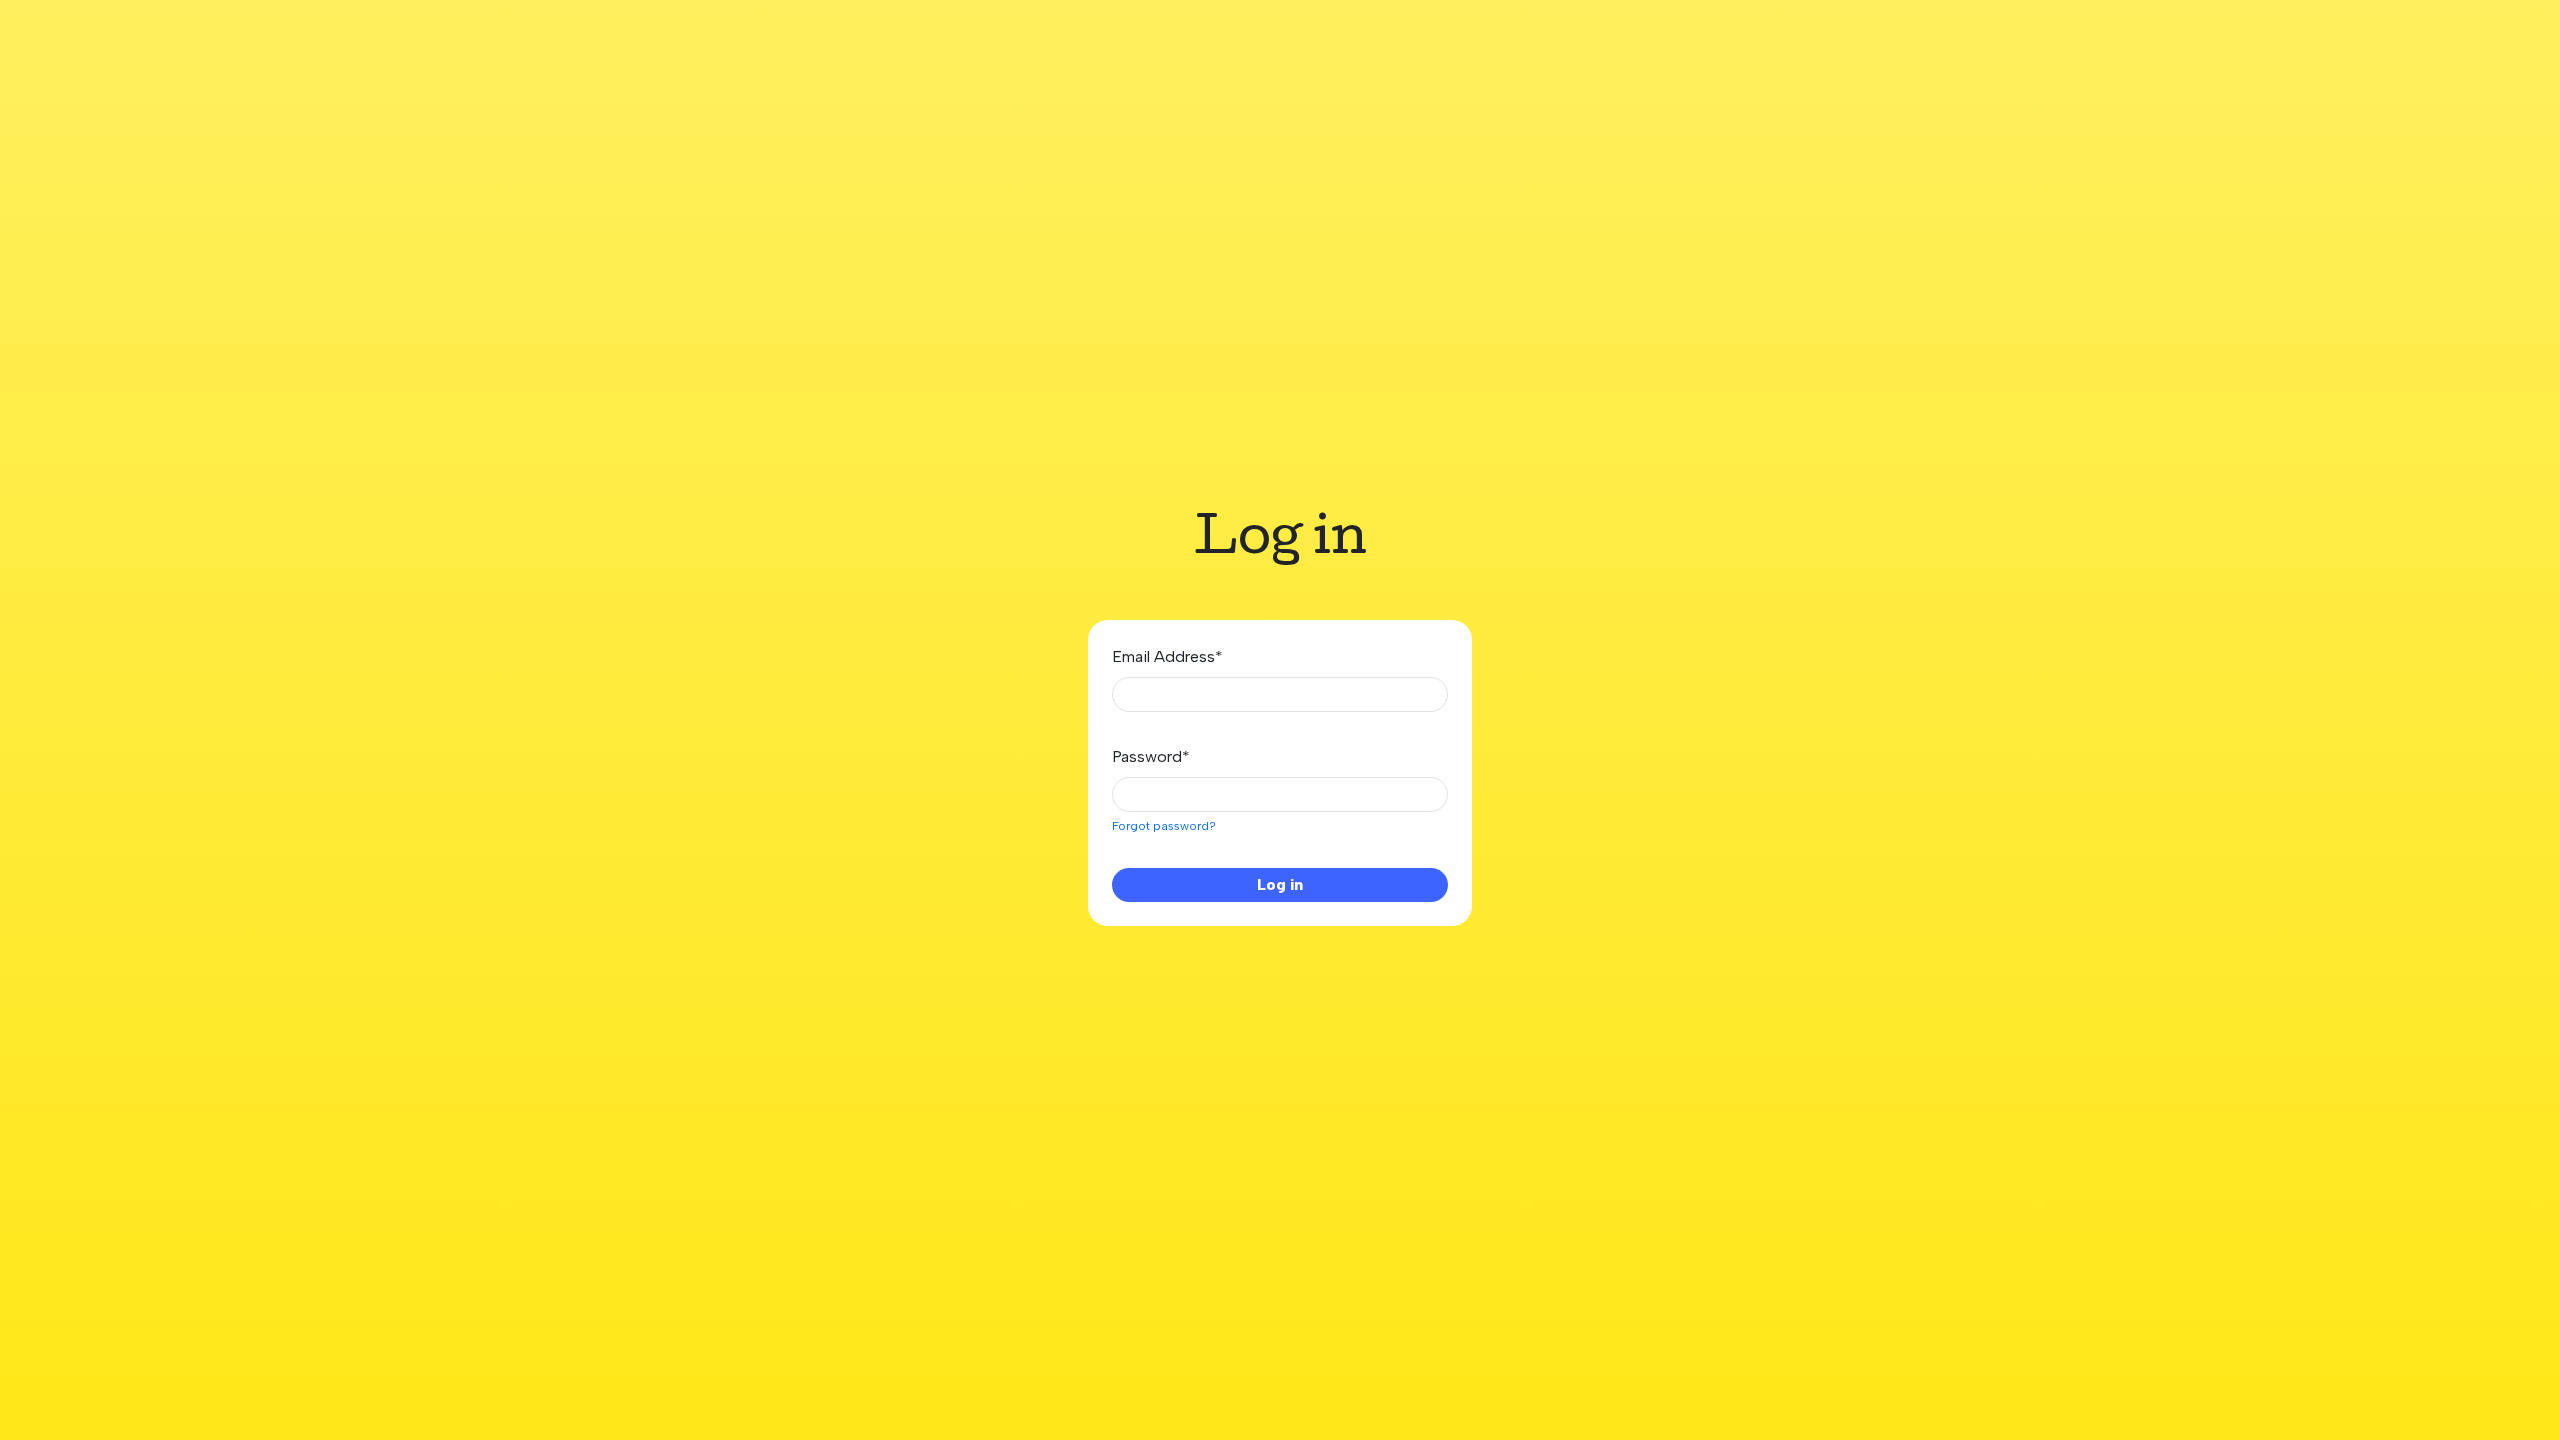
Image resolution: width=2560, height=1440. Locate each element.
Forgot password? (1164, 826)
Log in (1280, 884)
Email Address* (1167, 656)
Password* (1151, 756)
